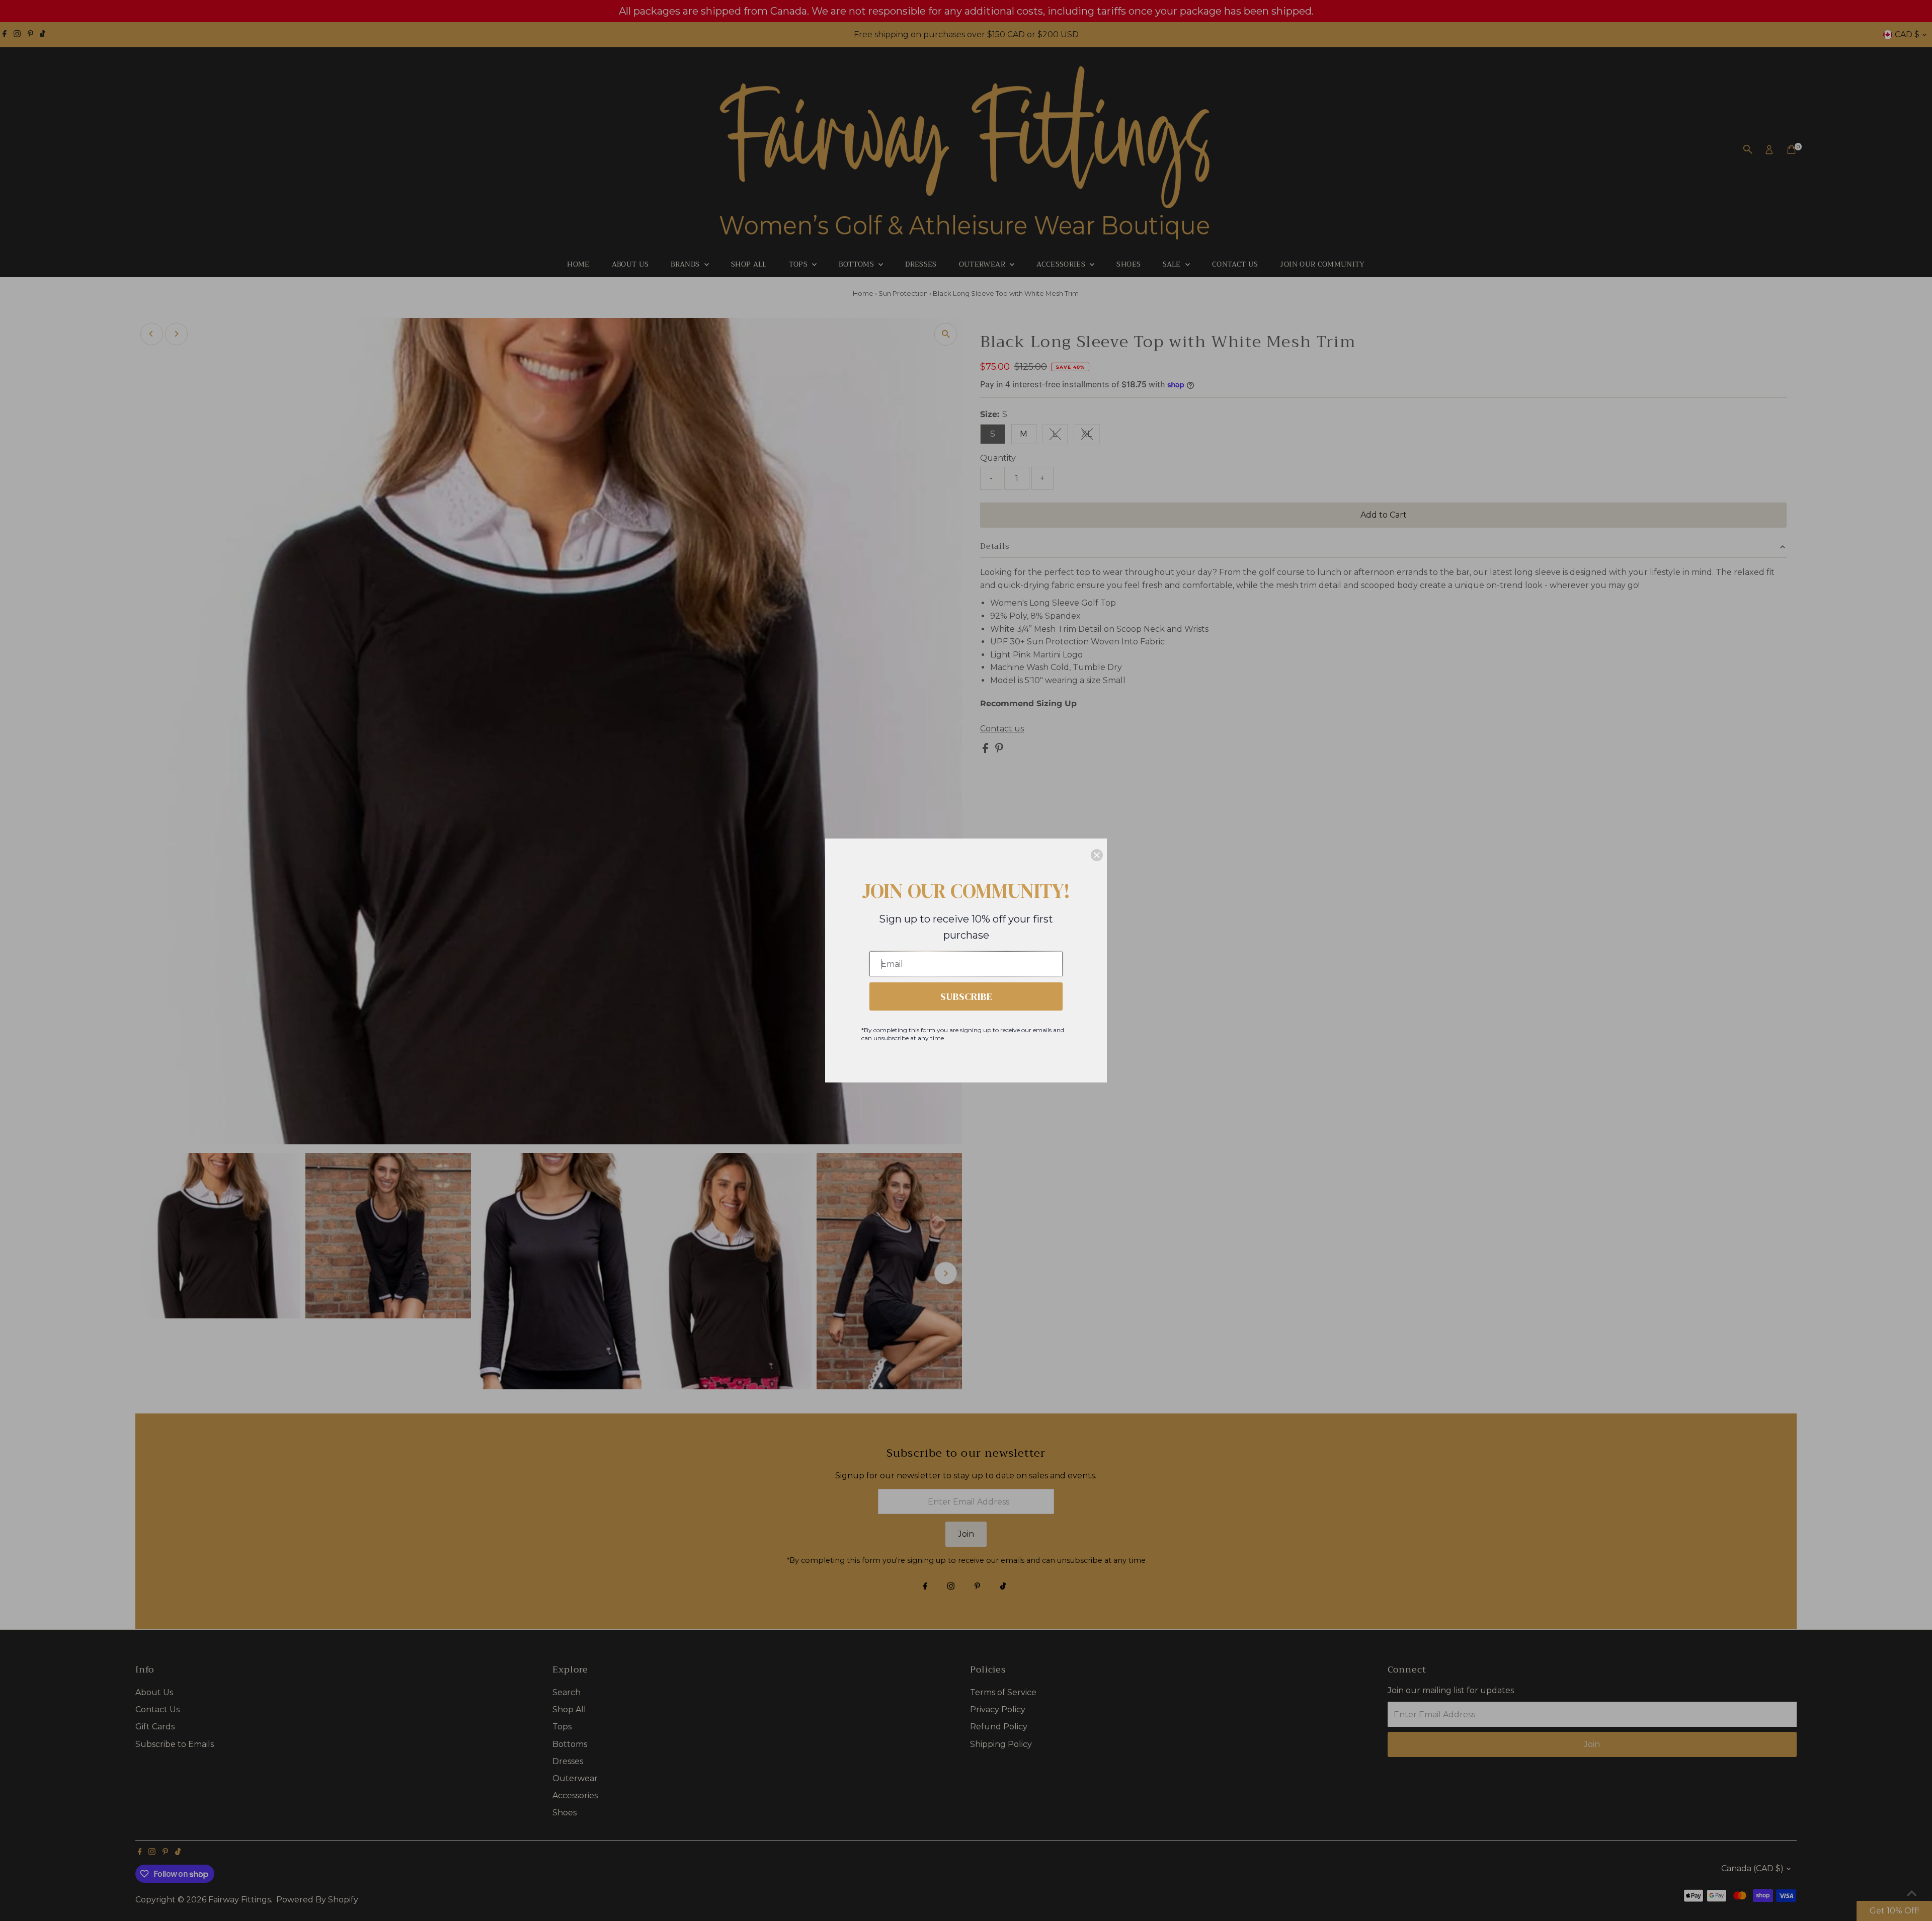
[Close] (1097, 855)
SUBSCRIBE (966, 996)
